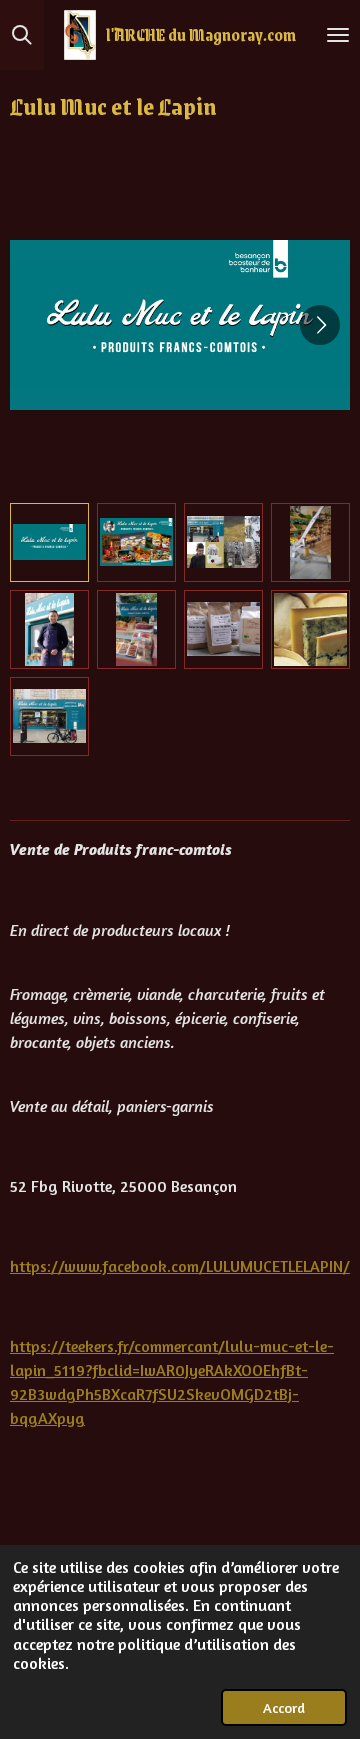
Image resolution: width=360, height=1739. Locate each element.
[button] (49, 542)
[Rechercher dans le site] (22, 35)
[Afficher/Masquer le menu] (338, 35)
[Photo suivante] (320, 325)
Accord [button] (284, 1707)
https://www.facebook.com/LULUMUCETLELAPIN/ (180, 1266)
